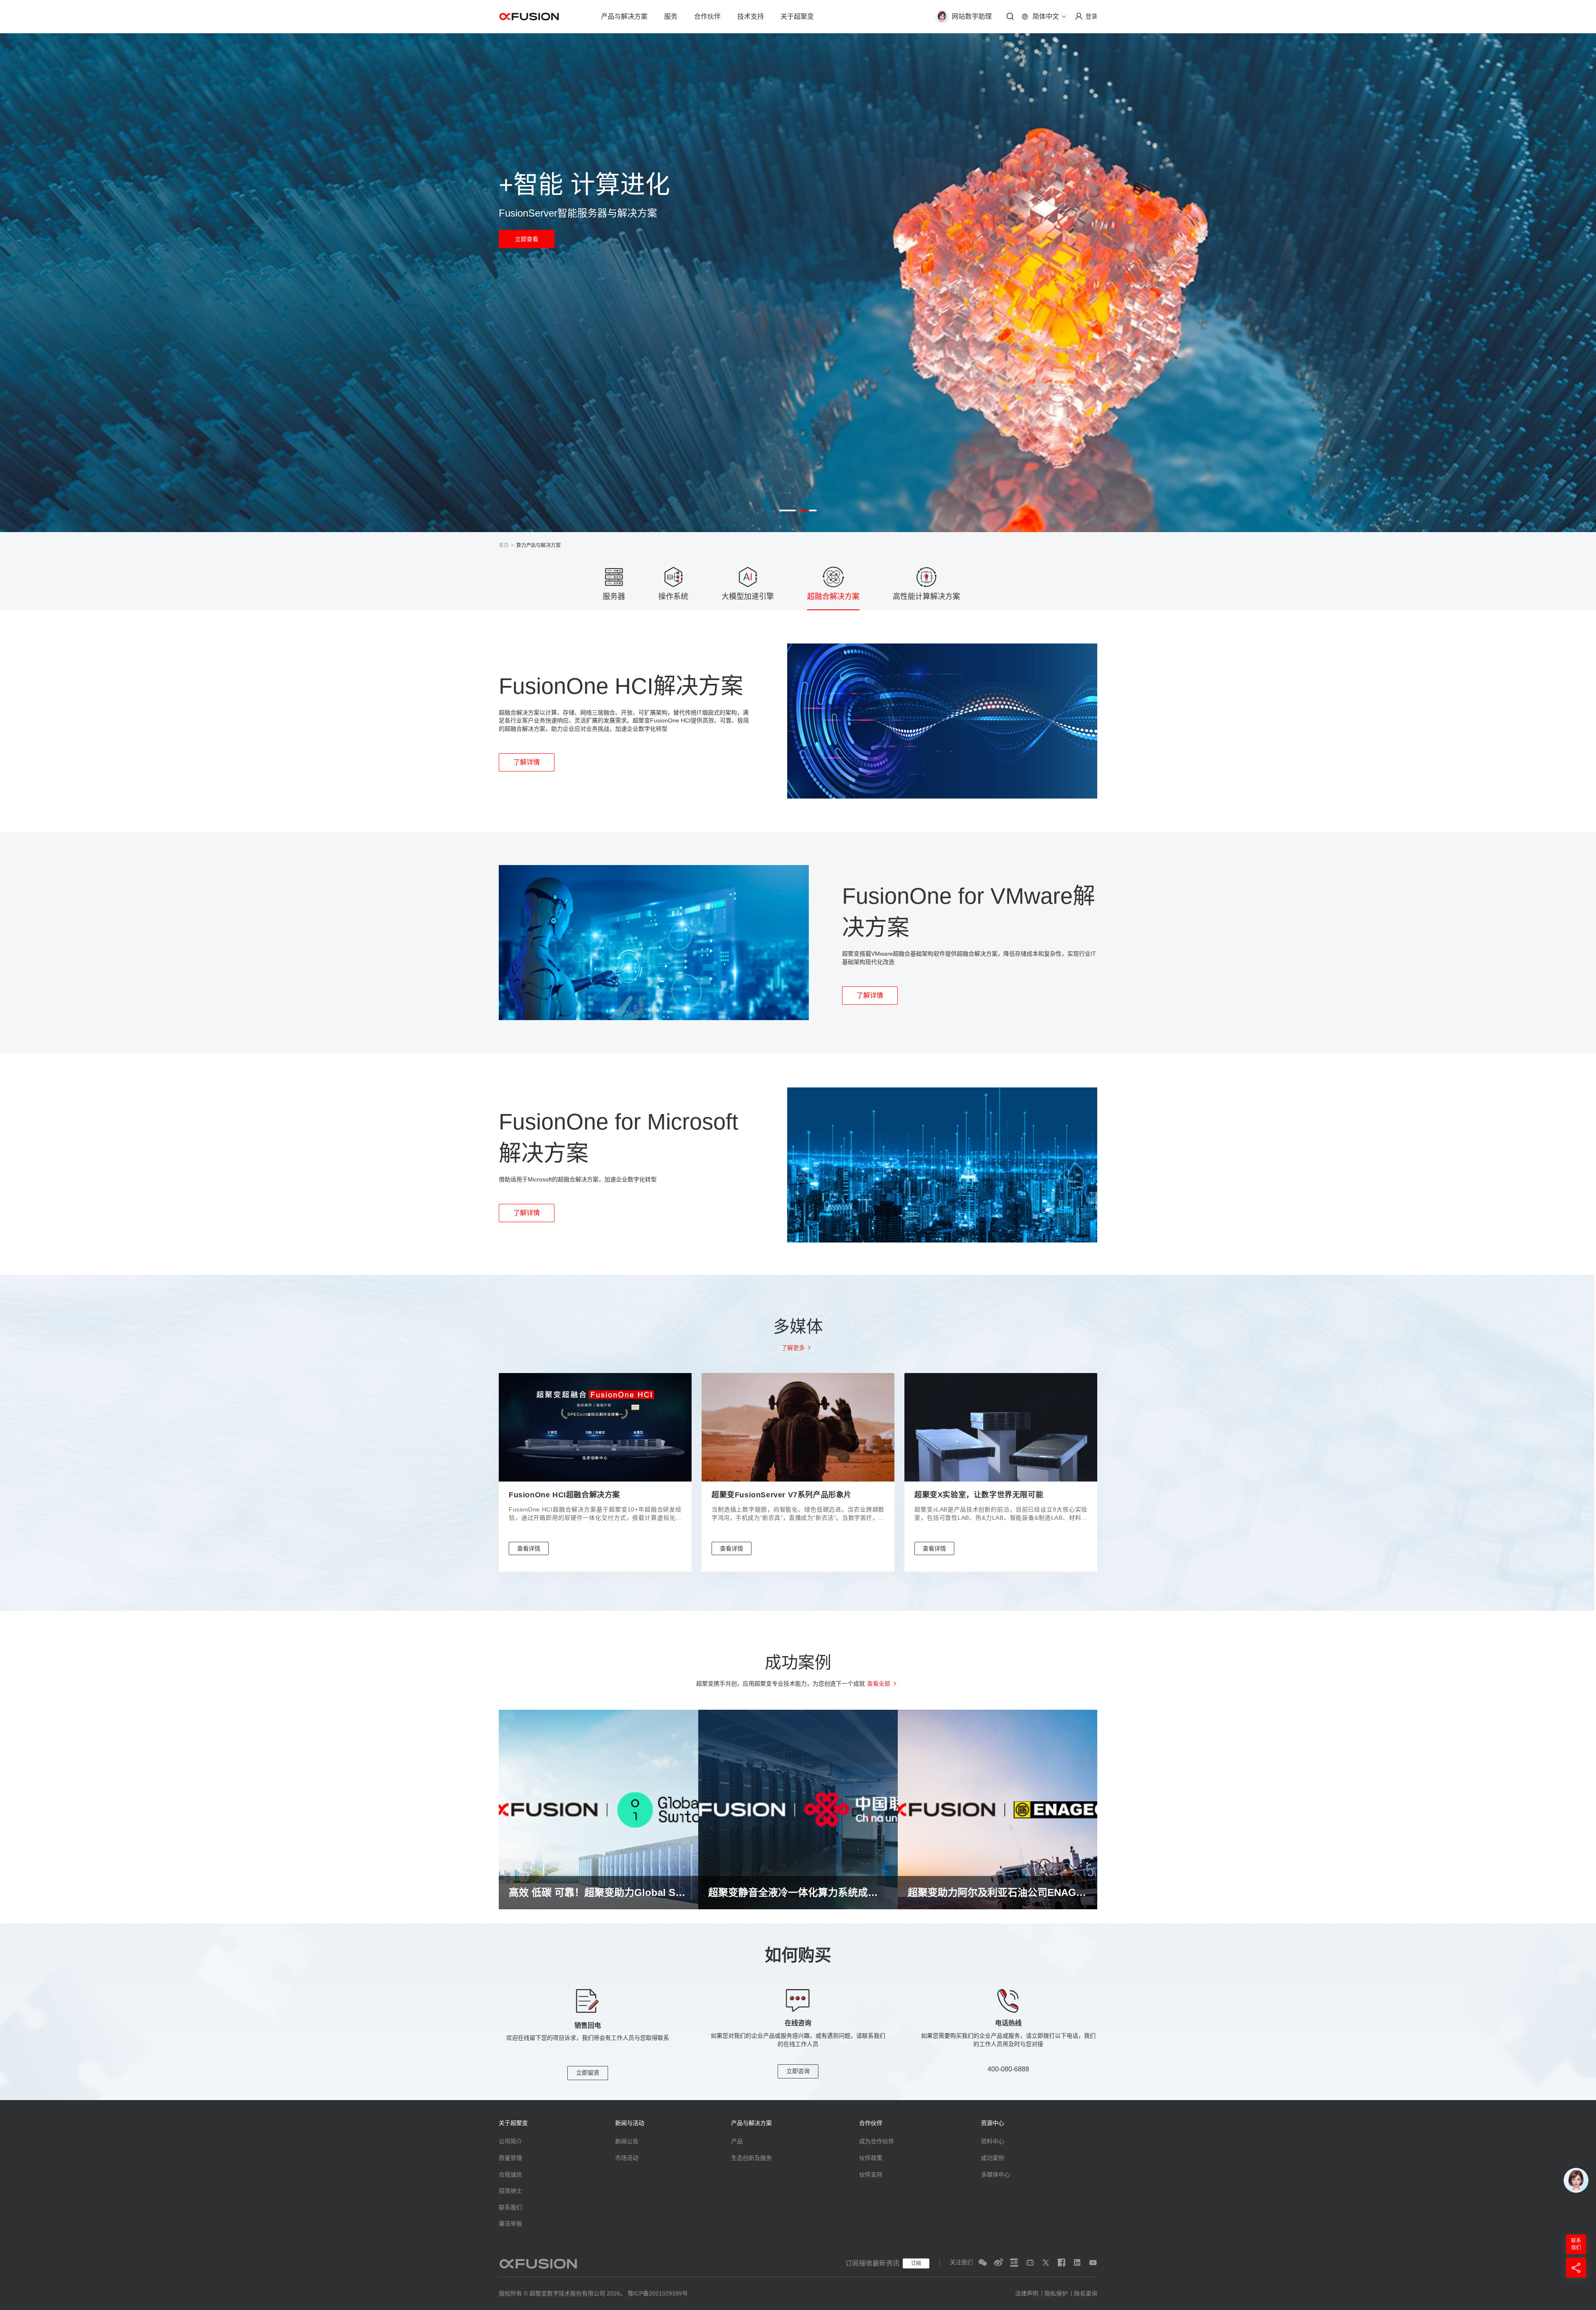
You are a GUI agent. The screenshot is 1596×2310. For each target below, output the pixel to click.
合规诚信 (510, 2174)
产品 (737, 2141)
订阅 (916, 2263)
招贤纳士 (510, 2191)
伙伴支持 (871, 2174)
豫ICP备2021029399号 (658, 2293)
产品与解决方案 (624, 16)
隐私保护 (1056, 2293)
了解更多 (793, 1348)
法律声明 (1027, 2293)
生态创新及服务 (751, 2158)
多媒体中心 (995, 2174)
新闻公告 (627, 2141)
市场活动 (627, 2158)
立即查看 (527, 239)
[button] (788, 510)
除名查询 (1086, 2293)
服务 (671, 16)
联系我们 (510, 2207)
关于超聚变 (797, 16)
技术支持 (751, 16)
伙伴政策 (871, 2158)
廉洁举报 (510, 2224)
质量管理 (510, 2158)
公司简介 (510, 2141)
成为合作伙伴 (877, 2141)
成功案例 (993, 2158)
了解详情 (527, 762)
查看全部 (879, 1684)
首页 (504, 545)
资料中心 (993, 2141)
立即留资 (588, 2073)
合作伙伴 (707, 16)
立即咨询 (798, 2071)
